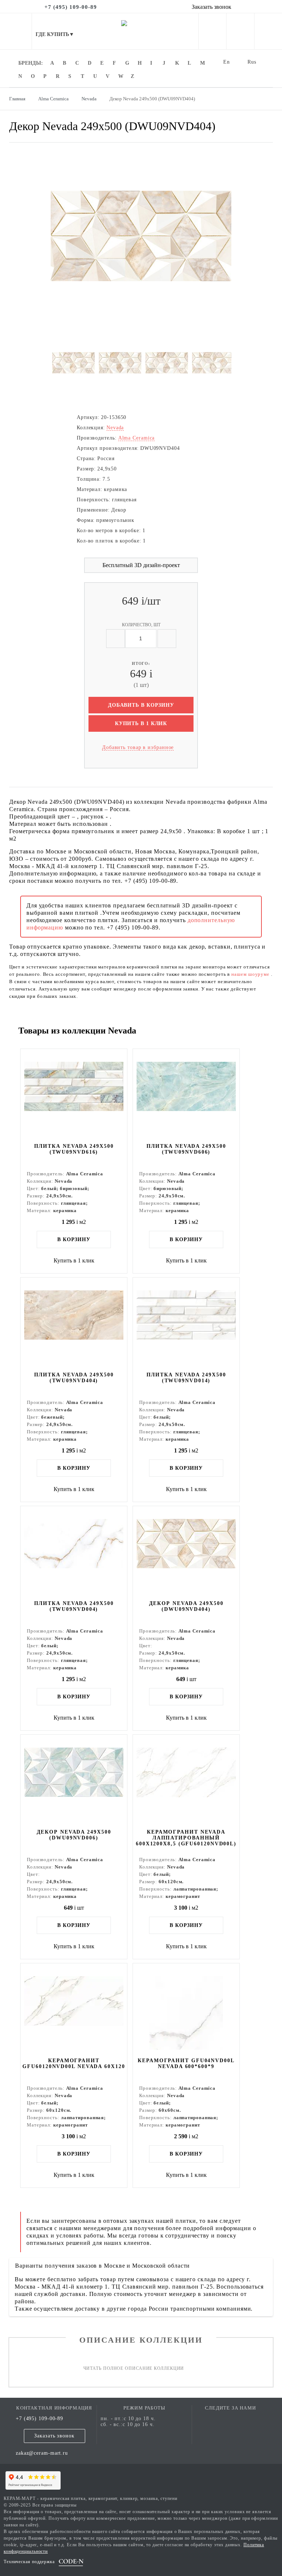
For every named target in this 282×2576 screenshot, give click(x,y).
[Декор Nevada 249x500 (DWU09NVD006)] (74, 1781)
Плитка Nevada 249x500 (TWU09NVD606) (186, 1149)
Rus (252, 62)
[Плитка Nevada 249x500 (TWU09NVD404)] (74, 1324)
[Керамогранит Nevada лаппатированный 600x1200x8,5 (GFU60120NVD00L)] (186, 1781)
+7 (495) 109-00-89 (39, 2419)
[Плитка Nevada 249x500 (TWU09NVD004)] (74, 1552)
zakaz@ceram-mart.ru (42, 2453)
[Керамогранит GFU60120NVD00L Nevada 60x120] (74, 2010)
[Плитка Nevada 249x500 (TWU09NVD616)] (74, 1095)
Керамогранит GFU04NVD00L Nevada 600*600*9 (186, 2063)
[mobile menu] (16, 31)
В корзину (74, 1239)
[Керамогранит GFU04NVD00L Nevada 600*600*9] (186, 2010)
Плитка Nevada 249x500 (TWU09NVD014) (186, 1378)
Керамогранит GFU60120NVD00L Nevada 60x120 (74, 2063)
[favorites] (240, 33)
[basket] (268, 33)
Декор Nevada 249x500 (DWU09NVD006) (74, 1835)
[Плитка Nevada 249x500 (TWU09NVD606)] (186, 1095)
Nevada (115, 428)
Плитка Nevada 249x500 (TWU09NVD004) (74, 1606)
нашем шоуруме (251, 974)
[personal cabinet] (212, 33)
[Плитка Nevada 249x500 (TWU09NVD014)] (186, 1324)
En (227, 62)
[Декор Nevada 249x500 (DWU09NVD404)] (186, 1552)
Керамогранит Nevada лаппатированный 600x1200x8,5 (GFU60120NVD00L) (186, 1838)
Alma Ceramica (137, 438)
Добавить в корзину (141, 705)
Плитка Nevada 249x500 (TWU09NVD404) (74, 1378)
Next (62, 236)
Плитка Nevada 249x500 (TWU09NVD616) (74, 1149)
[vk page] (231, 2419)
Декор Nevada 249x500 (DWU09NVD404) (186, 1606)
